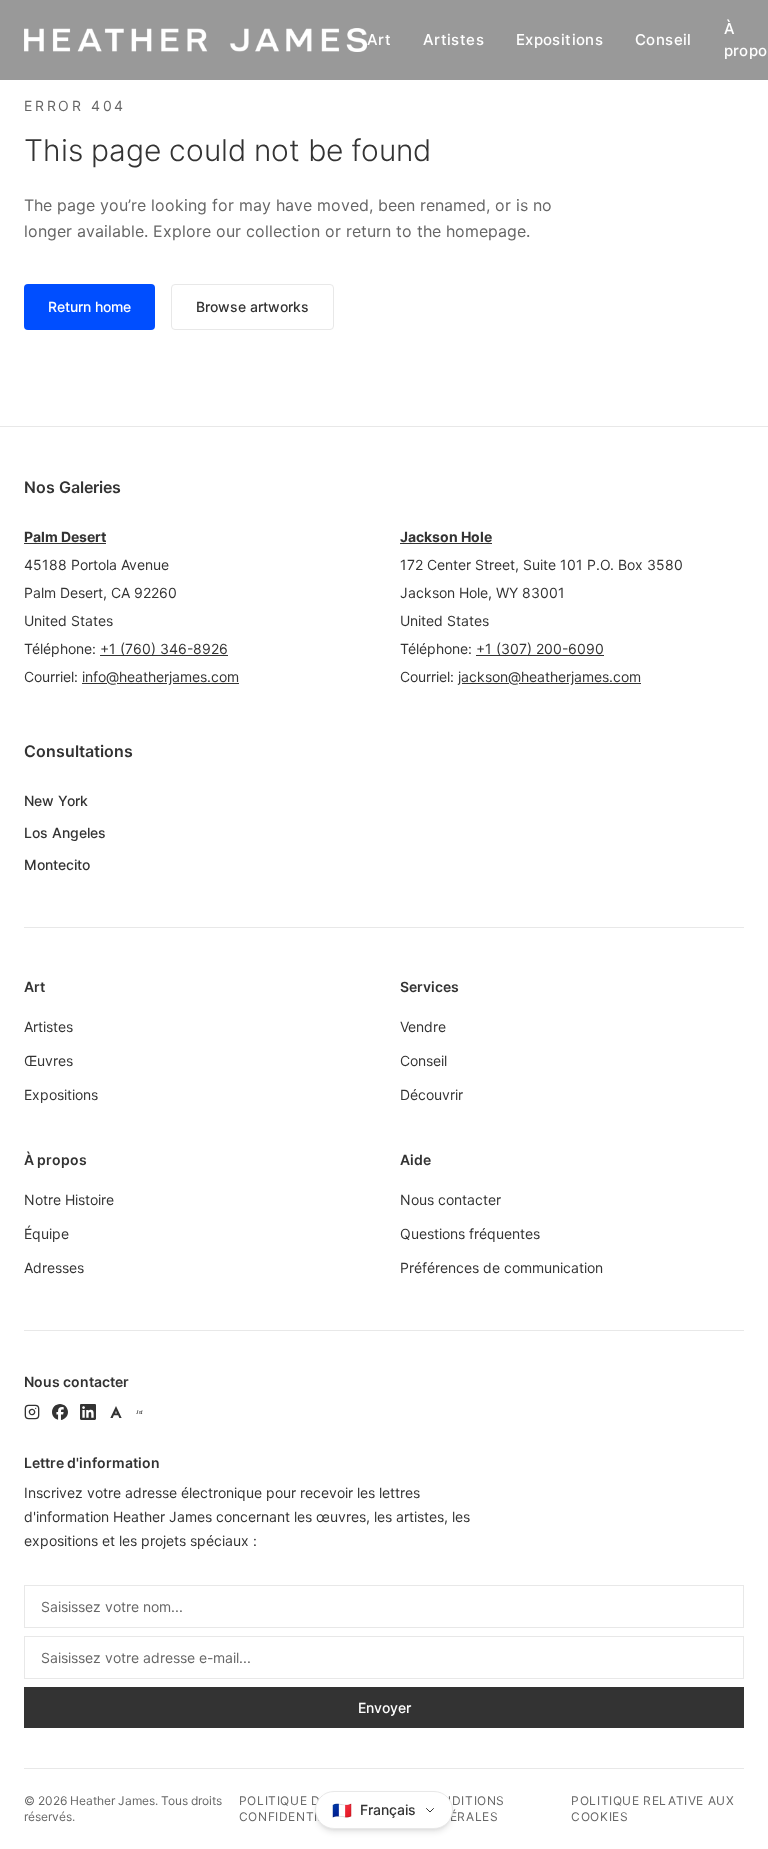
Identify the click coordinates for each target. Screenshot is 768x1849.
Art (379, 39)
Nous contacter (450, 1199)
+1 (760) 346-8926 (164, 648)
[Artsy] (116, 1412)
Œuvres (48, 1060)
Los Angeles (65, 832)
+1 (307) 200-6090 (540, 648)
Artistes (453, 39)
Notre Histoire (69, 1199)
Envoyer (384, 1707)
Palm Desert (65, 536)
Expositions (559, 39)
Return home (89, 306)
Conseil (663, 39)
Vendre (423, 1026)
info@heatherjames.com (160, 676)
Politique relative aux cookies (652, 1808)
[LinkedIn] (88, 1412)
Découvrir (431, 1094)
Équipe (46, 1233)
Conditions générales (464, 1808)
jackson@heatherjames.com (549, 676)
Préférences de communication (501, 1267)
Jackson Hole (446, 536)
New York (56, 800)
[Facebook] (60, 1412)
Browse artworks (252, 306)
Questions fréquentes (470, 1233)
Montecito (57, 864)
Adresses (54, 1267)
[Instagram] (32, 1412)
